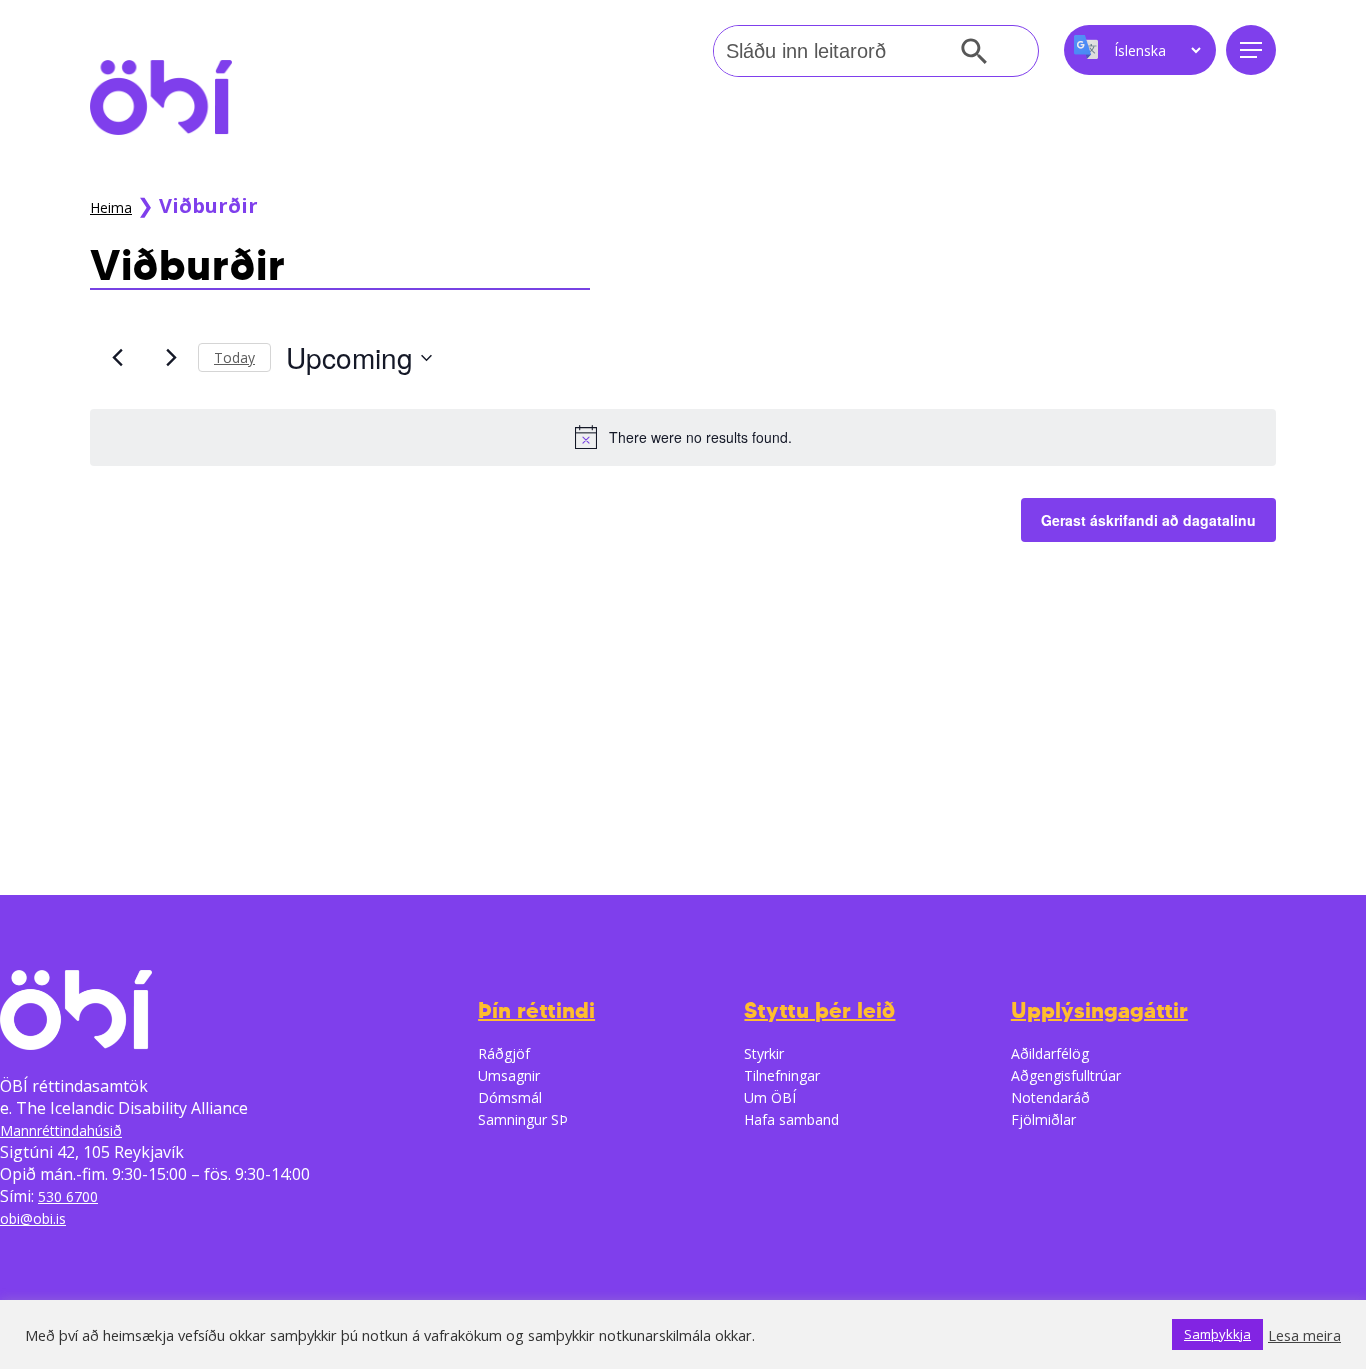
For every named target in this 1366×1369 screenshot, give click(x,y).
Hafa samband (791, 1119)
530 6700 (68, 1196)
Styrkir (764, 1053)
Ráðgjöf (504, 1053)
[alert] (683, 437)
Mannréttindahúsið (61, 1130)
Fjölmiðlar (1043, 1119)
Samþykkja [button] (1217, 1334)
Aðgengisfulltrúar (1066, 1075)
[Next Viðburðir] (171, 358)
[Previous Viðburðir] (117, 358)
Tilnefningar (782, 1075)
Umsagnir (509, 1075)
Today (234, 357)
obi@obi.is (33, 1218)
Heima (111, 207)
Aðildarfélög (1050, 1053)
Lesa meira (1304, 1335)
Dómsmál (510, 1097)
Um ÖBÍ (770, 1097)
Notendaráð (1050, 1097)
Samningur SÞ (523, 1119)
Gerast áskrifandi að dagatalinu (1148, 520)
